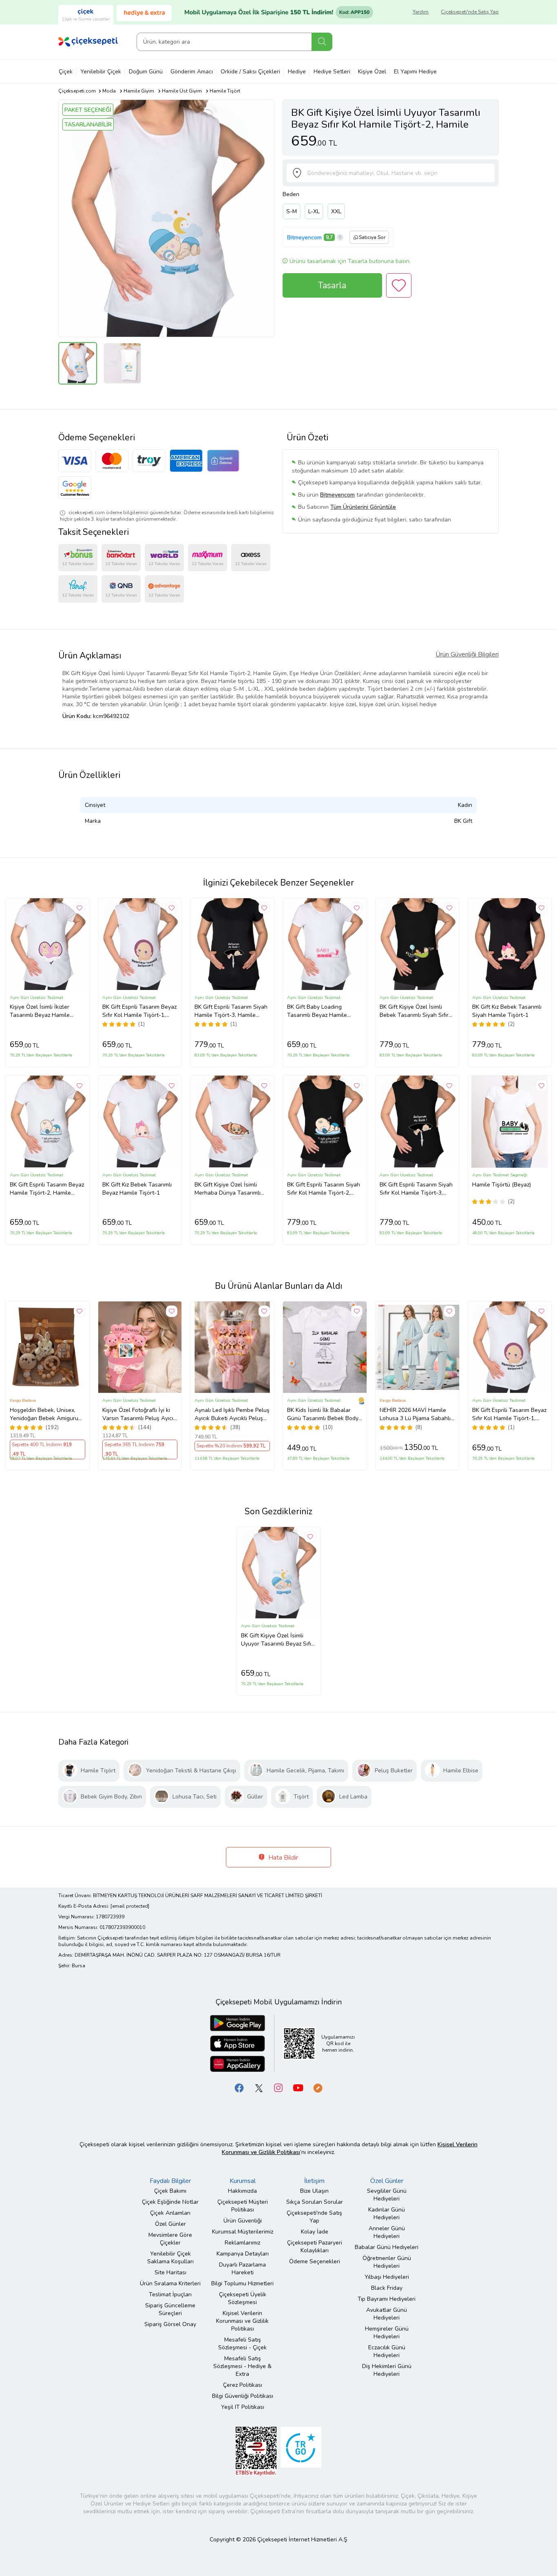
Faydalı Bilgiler (170, 2181)
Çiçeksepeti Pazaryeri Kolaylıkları (315, 2247)
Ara (322, 42)
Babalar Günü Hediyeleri (387, 2247)
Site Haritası (170, 2272)
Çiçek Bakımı (170, 2191)
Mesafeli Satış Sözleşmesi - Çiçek (242, 2344)
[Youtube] (298, 2088)
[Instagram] (278, 2088)
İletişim (314, 2181)
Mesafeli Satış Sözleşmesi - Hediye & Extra (242, 2366)
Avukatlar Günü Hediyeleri (387, 2314)
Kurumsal (243, 2181)
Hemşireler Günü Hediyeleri (387, 2333)
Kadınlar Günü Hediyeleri (387, 2214)
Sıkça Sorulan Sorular (315, 2202)
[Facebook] (239, 2088)
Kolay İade (315, 2232)
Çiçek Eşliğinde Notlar (170, 2202)
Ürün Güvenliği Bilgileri (467, 654)
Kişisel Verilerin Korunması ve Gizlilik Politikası (242, 2321)
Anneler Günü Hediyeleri (387, 2232)
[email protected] (130, 1906)
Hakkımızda (242, 2191)
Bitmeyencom (304, 237)
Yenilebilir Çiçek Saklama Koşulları (170, 2258)
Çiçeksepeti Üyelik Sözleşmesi (243, 2298)
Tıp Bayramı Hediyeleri (387, 2299)
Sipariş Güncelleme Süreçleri (170, 2309)
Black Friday (387, 2288)
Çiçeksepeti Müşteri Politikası (243, 2206)
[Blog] (318, 2088)
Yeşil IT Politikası (243, 2407)
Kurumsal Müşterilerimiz (243, 2232)
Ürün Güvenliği (243, 2221)
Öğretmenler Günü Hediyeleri (387, 2262)
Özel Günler (170, 2224)
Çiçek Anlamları (170, 2213)
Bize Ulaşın (314, 2191)
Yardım (421, 12)
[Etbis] (256, 2451)
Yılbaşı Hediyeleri (387, 2277)
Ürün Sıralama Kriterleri (170, 2283)
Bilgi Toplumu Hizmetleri (242, 2283)
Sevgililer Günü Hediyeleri (387, 2195)
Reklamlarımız (242, 2243)
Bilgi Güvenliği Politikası (243, 2396)
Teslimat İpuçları (170, 2294)
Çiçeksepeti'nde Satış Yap (470, 12)
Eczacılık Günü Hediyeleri (387, 2351)
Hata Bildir (282, 1858)
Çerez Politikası (243, 2385)
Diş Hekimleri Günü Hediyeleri (387, 2370)
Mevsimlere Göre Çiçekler (170, 2239)
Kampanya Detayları (243, 2254)
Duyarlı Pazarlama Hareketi (242, 2269)
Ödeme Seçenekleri (315, 2261)
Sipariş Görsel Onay (170, 2324)
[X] (259, 2088)
